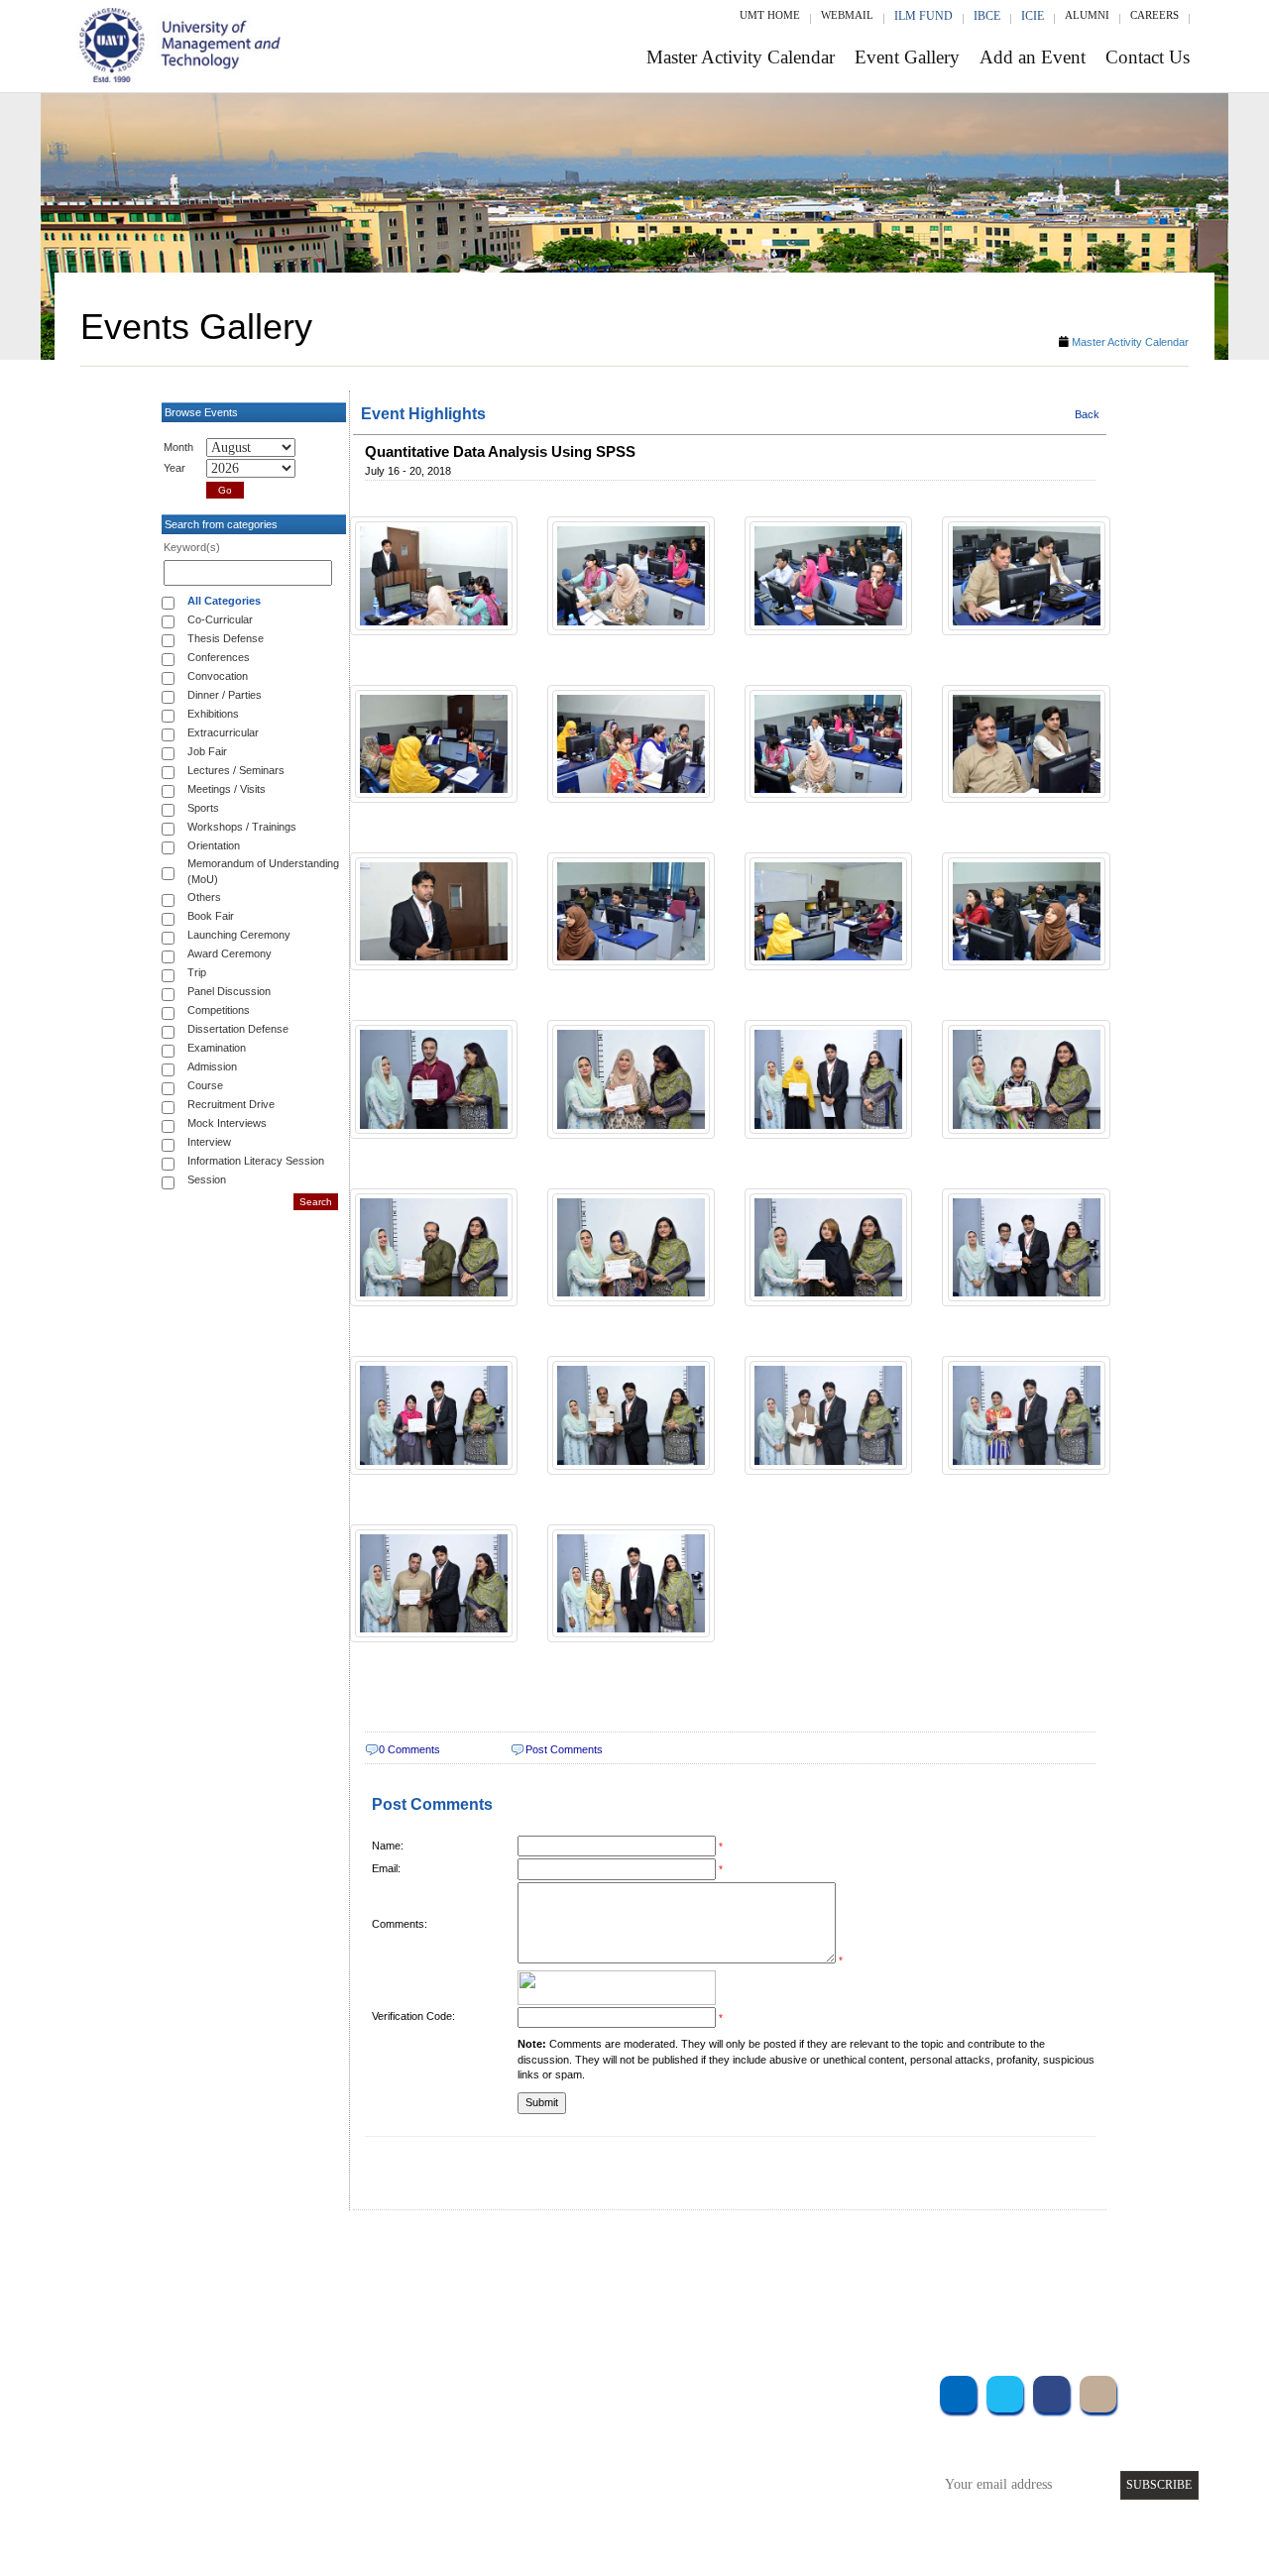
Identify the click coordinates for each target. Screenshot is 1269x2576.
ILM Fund (923, 16)
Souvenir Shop (801, 2496)
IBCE (987, 16)
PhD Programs (315, 2469)
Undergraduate (317, 2389)
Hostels (781, 2443)
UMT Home (770, 15)
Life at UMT (504, 2469)
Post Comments (564, 1749)
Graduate (302, 2416)
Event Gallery (907, 57)
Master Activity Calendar (741, 57)
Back (1087, 414)
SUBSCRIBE (1159, 2485)
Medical (784, 2469)
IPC (771, 2416)
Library (781, 2389)
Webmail (847, 15)
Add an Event (1033, 57)
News (485, 2496)
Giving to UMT (513, 2443)
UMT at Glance (512, 2389)
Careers (1154, 15)
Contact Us (1148, 57)
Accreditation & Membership (549, 2416)
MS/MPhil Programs (332, 2443)
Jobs (483, 2523)
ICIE (1033, 16)
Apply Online (314, 2496)
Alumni (1087, 15)
